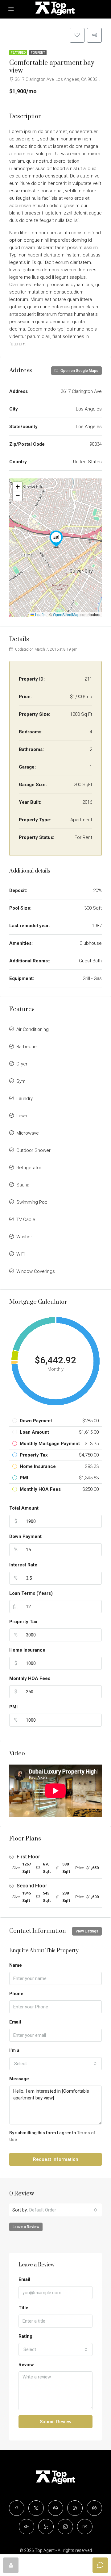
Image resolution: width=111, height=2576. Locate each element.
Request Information (56, 2159)
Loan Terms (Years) (31, 1593)
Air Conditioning (33, 1029)
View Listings (87, 1931)
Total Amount (24, 1508)
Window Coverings (36, 1271)
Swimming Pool (32, 1202)
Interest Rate (23, 1565)
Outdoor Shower (33, 1150)
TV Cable (26, 1219)
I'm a (14, 2050)
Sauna (23, 1185)
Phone (16, 1994)
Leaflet (40, 614)
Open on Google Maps (79, 371)
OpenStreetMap (66, 614)
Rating (25, 2336)
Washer (24, 1237)
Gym (21, 1081)
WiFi (21, 1254)
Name (16, 1965)
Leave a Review (26, 2227)
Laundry (25, 1098)
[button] (56, 539)
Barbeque (27, 1047)
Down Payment (25, 1536)
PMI (13, 1707)
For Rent (38, 53)
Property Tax (23, 1622)
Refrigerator (29, 1168)
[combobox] (55, 2064)
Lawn (22, 1116)
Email (15, 2022)
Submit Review (56, 2422)
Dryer (22, 1064)
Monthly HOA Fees (30, 1678)
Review (26, 2365)
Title (23, 2308)
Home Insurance (27, 1650)
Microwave (28, 1133)
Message (19, 2079)
